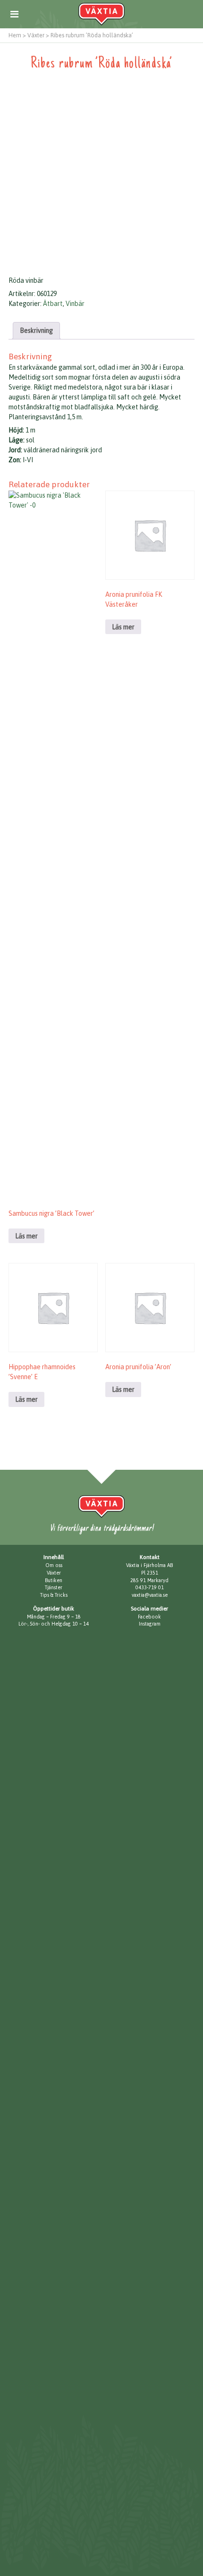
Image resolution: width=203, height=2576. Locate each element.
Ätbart (53, 304)
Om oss (54, 1565)
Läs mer (26, 1236)
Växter (54, 1573)
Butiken (54, 1580)
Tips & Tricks (54, 1595)
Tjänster (54, 1587)
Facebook (149, 1617)
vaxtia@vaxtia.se (150, 1595)
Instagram (150, 1624)
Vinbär (75, 304)
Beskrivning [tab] (36, 330)
